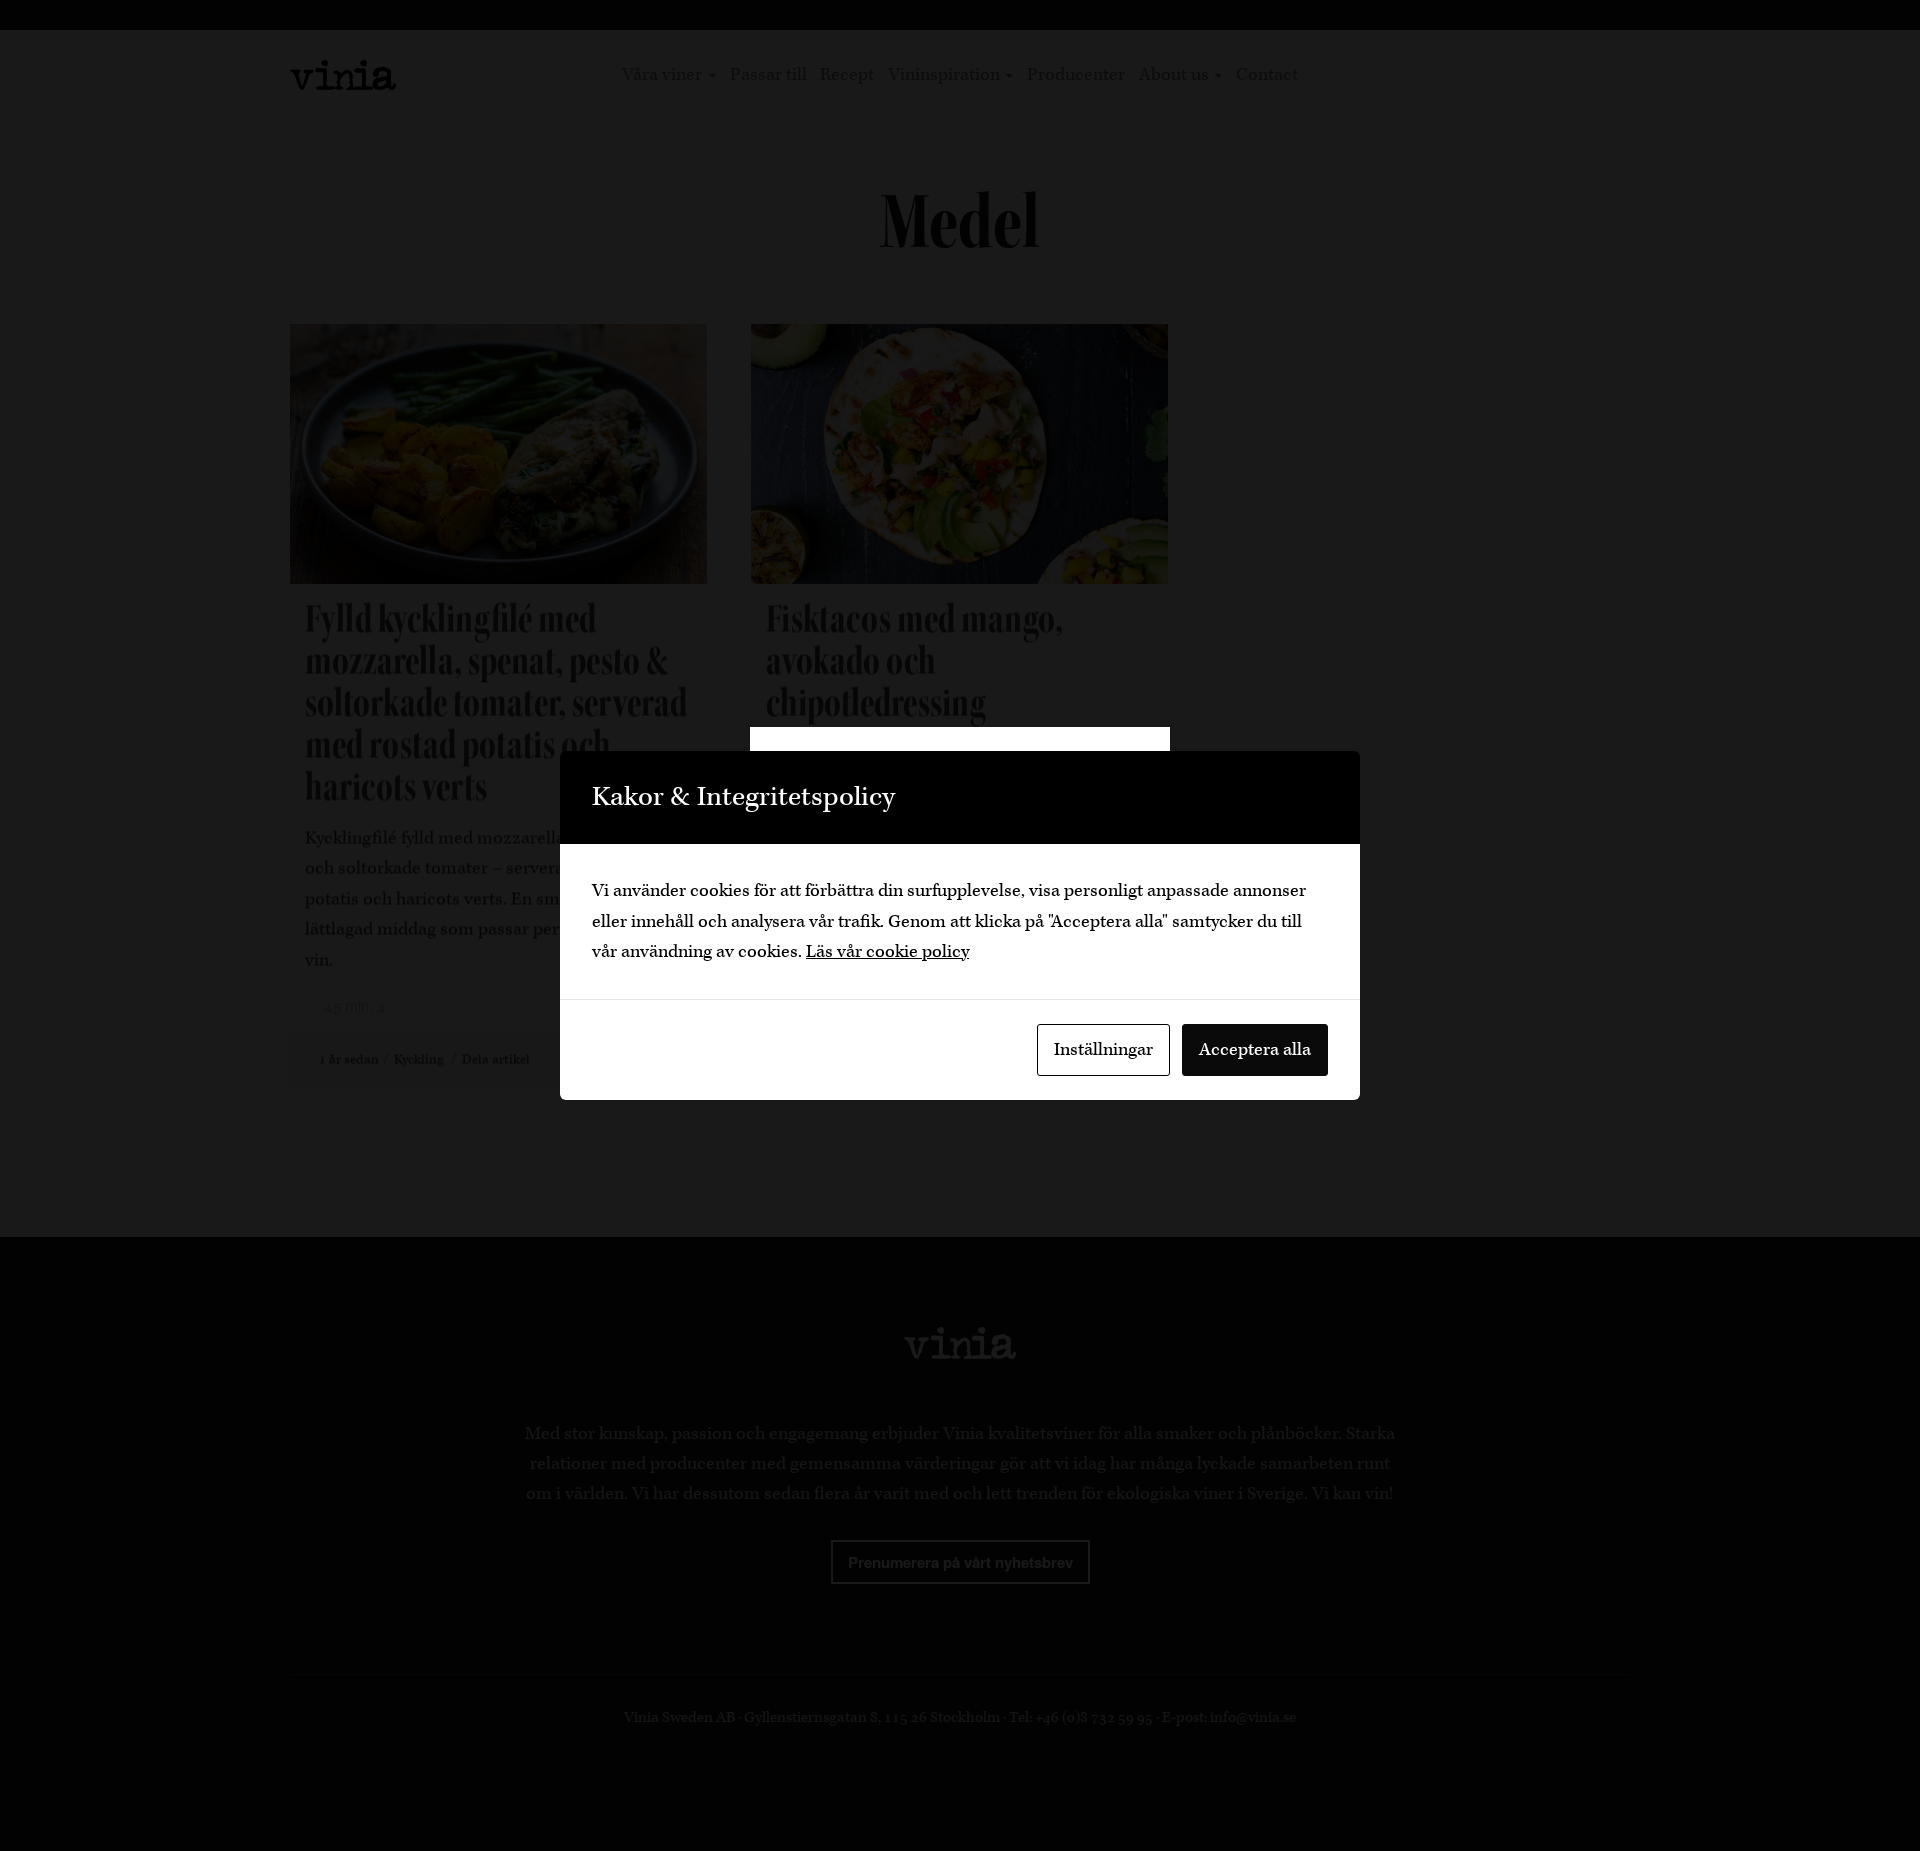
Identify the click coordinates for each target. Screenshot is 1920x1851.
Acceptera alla (1255, 1049)
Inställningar (1103, 1049)
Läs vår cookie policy (887, 951)
